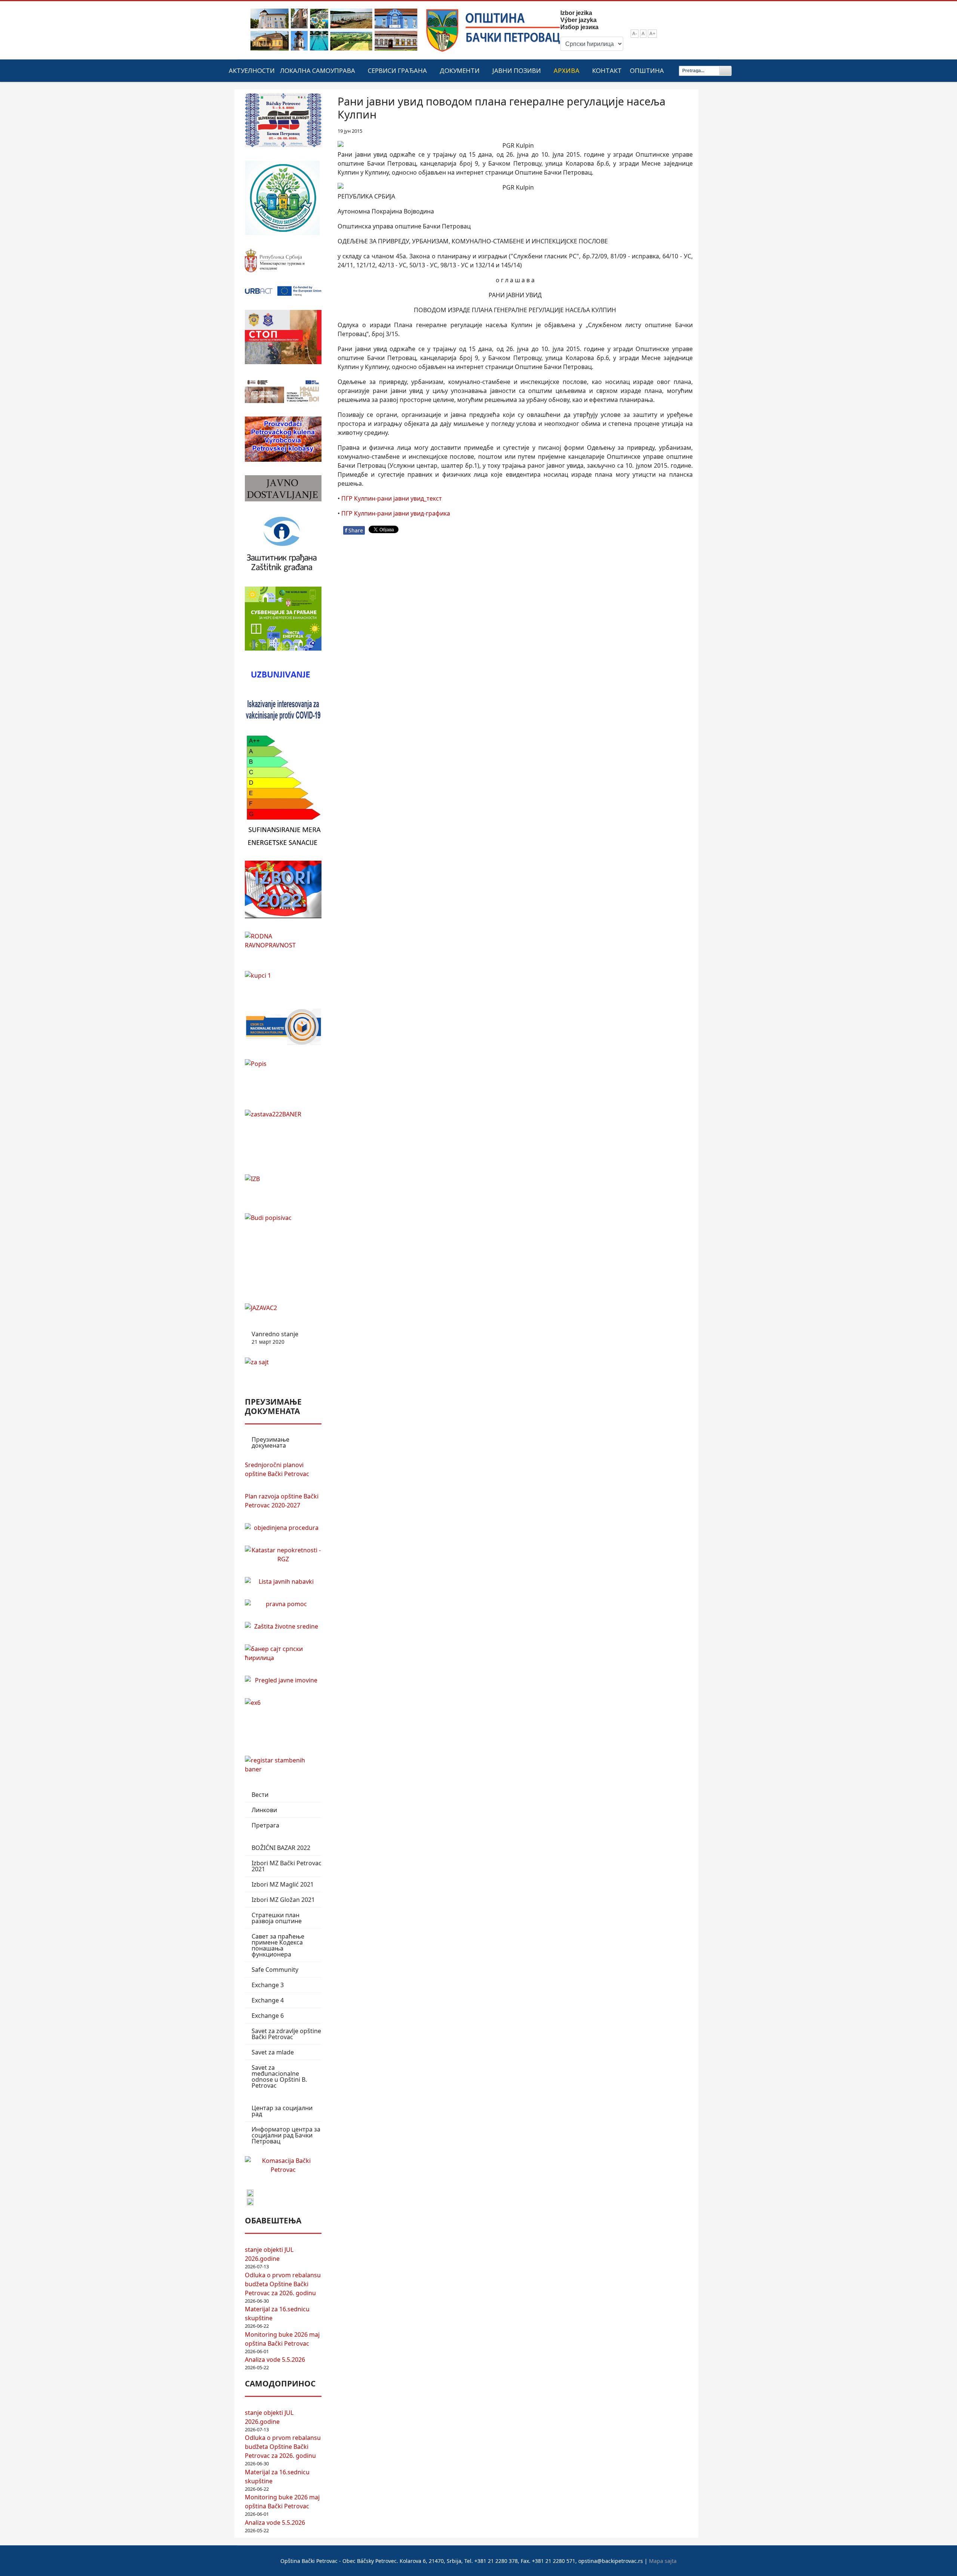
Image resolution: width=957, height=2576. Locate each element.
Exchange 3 (268, 1985)
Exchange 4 (268, 2000)
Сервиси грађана (397, 70)
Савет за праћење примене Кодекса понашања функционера (278, 1945)
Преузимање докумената (270, 1442)
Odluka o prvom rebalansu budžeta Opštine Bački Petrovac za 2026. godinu (283, 2284)
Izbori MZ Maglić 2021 (283, 1884)
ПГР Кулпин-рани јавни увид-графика (396, 513)
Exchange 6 (268, 2016)
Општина (647, 70)
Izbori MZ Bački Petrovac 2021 (287, 1866)
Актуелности (252, 70)
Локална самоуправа (318, 70)
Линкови (264, 1810)
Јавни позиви (517, 70)
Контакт (607, 70)
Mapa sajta (663, 2561)
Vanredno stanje (275, 1338)
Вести (260, 1795)
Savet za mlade (273, 2052)
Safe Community (275, 1970)
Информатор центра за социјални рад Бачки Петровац (286, 2135)
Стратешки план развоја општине (277, 1918)
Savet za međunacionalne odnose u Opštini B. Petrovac (279, 2077)
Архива (567, 70)
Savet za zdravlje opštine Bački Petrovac (286, 2034)
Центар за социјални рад (282, 2111)
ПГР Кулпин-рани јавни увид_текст (392, 498)
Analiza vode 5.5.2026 (275, 2360)
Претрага (265, 1825)
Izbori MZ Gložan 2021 (283, 1900)
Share (354, 530)
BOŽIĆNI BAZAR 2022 (281, 1848)
